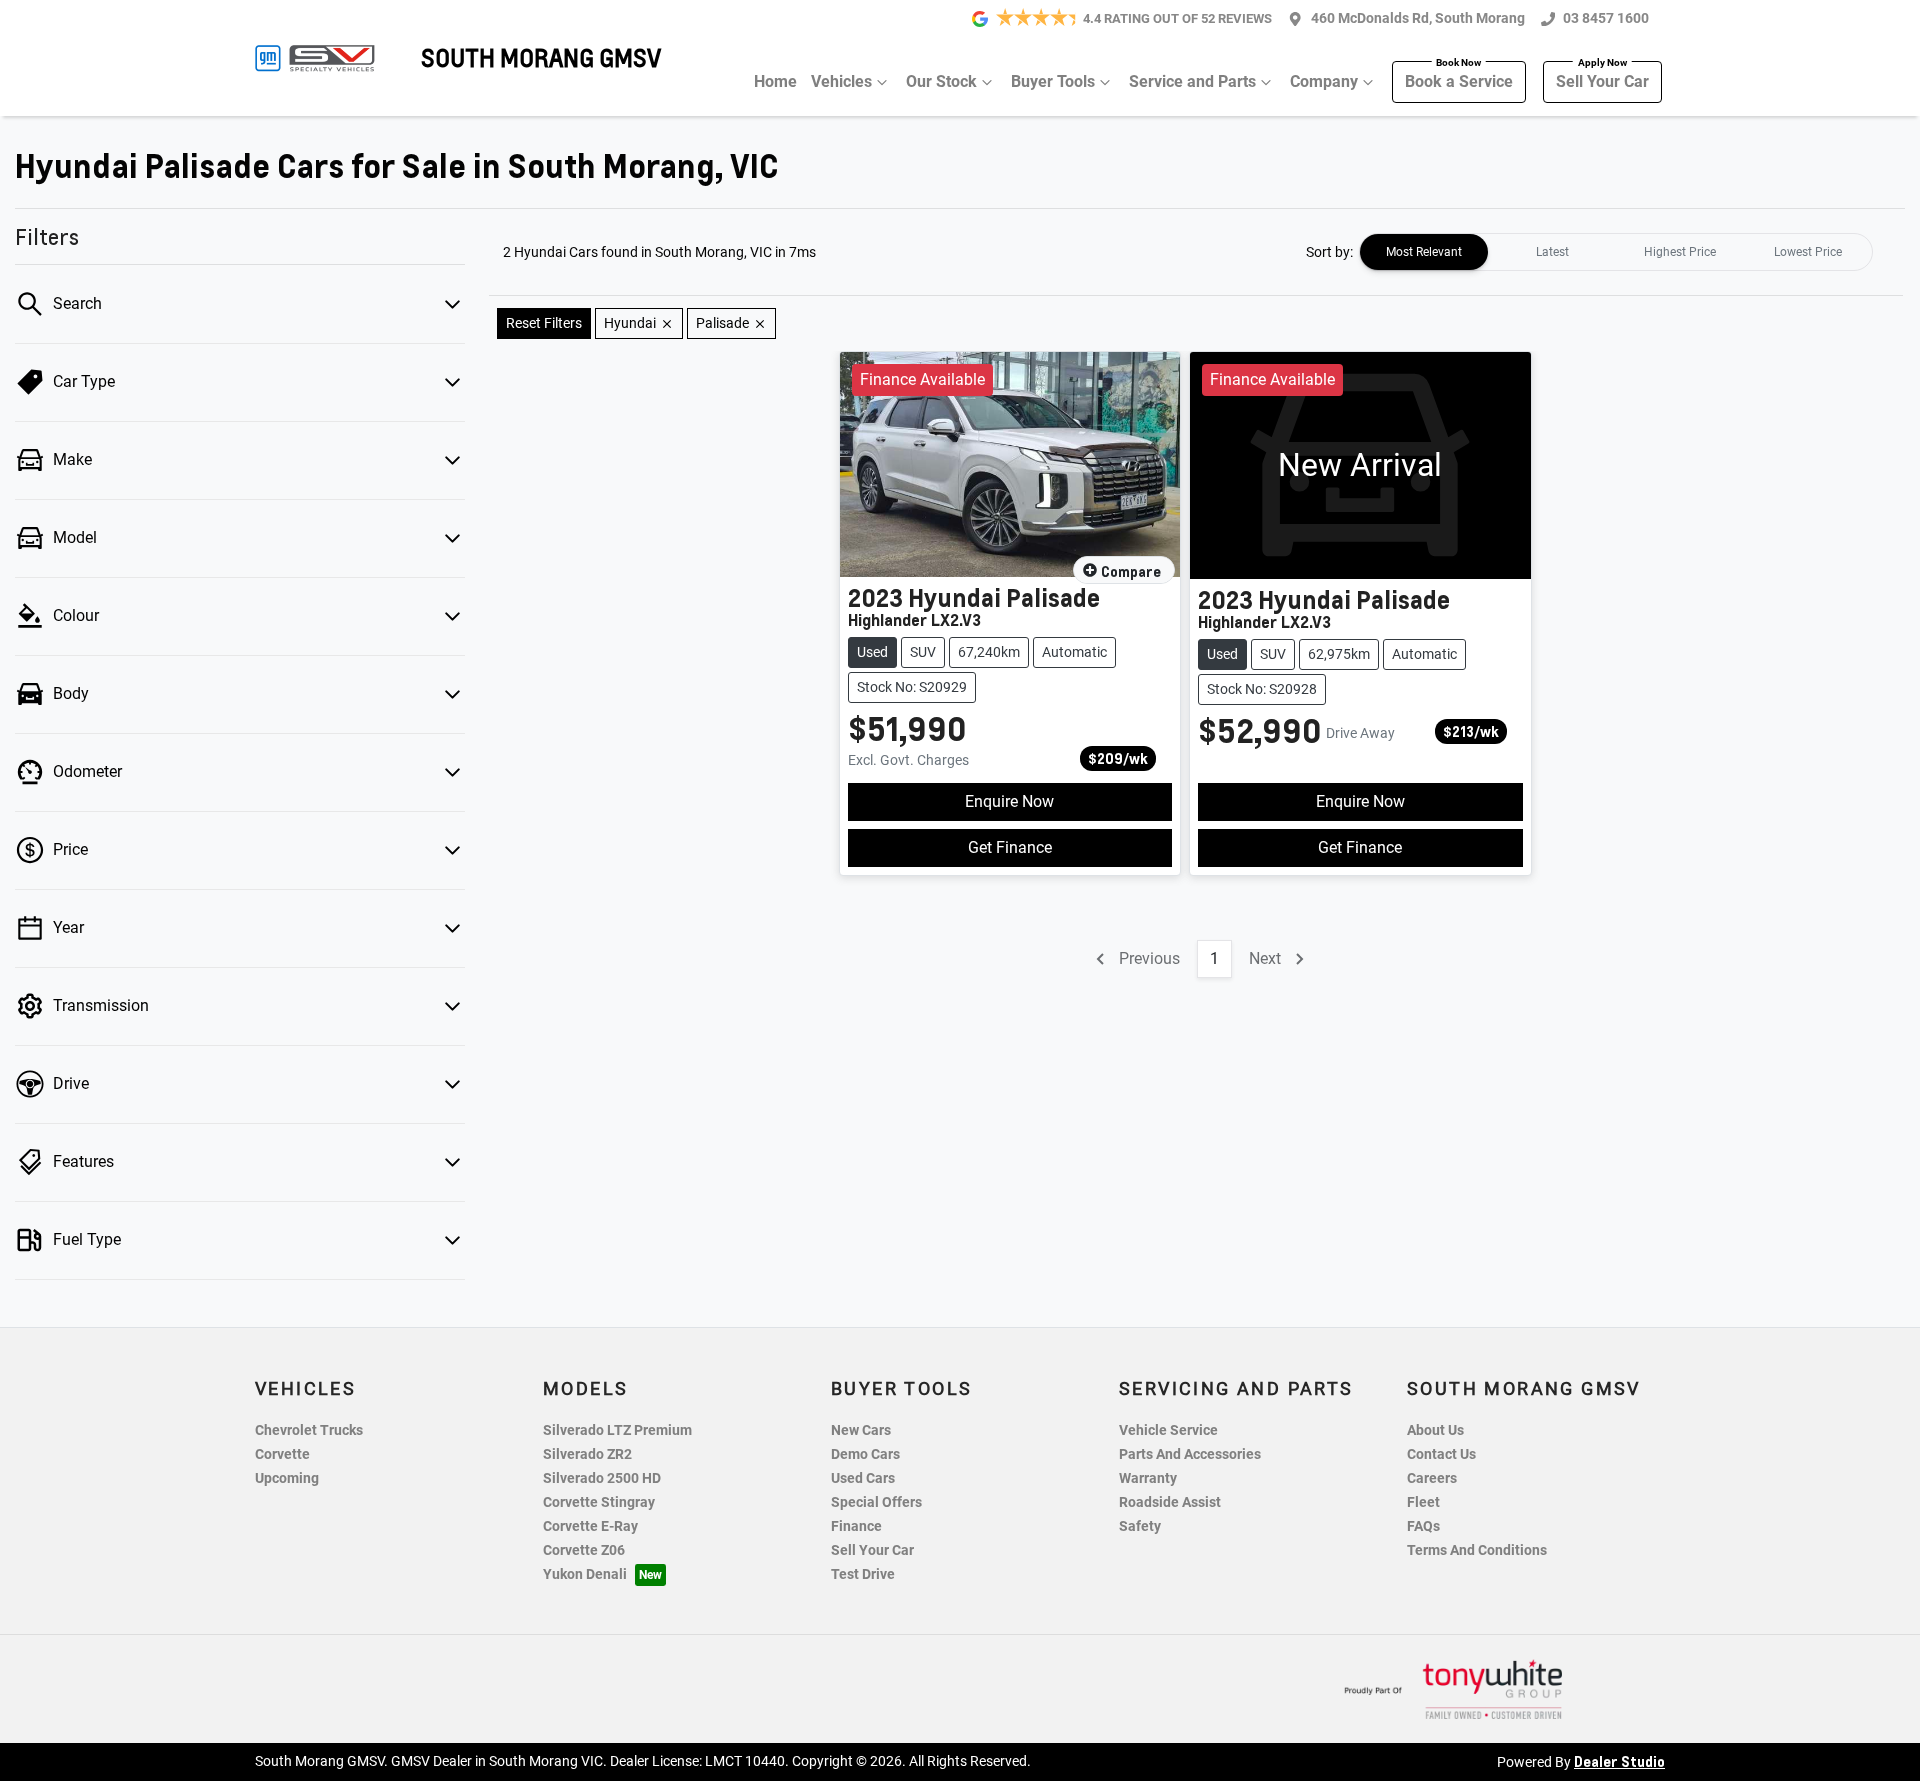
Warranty (1148, 1478)
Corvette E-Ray (590, 1526)
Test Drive (863, 1574)
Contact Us (1441, 1454)
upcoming (287, 1478)
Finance (856, 1526)
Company (1324, 81)
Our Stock (941, 81)
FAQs (1423, 1526)
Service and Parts (1192, 81)
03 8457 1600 (1606, 18)
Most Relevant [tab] (1424, 252)
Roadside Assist (1170, 1502)
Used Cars (863, 1478)
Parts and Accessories (1190, 1454)
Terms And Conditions (1477, 1550)
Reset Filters (544, 323)
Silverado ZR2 (587, 1454)
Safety (1140, 1526)
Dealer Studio (1619, 1761)
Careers (1432, 1478)
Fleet (1423, 1502)
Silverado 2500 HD (602, 1478)
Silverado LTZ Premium (617, 1430)
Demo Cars (865, 1454)
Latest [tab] (1552, 252)
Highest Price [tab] (1680, 252)
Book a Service (1459, 81)
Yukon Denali (585, 1574)
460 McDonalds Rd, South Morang (1418, 18)
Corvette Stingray (599, 1502)
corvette (282, 1454)
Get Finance (1010, 847)
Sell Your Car (1602, 81)
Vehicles (841, 81)
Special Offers (876, 1502)
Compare (1131, 571)
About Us (1435, 1430)
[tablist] (1616, 252)
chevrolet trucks (309, 1430)
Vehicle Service (1168, 1430)
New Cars (861, 1430)
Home (775, 81)
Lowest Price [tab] (1808, 252)
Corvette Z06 (584, 1550)
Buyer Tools (1053, 81)
